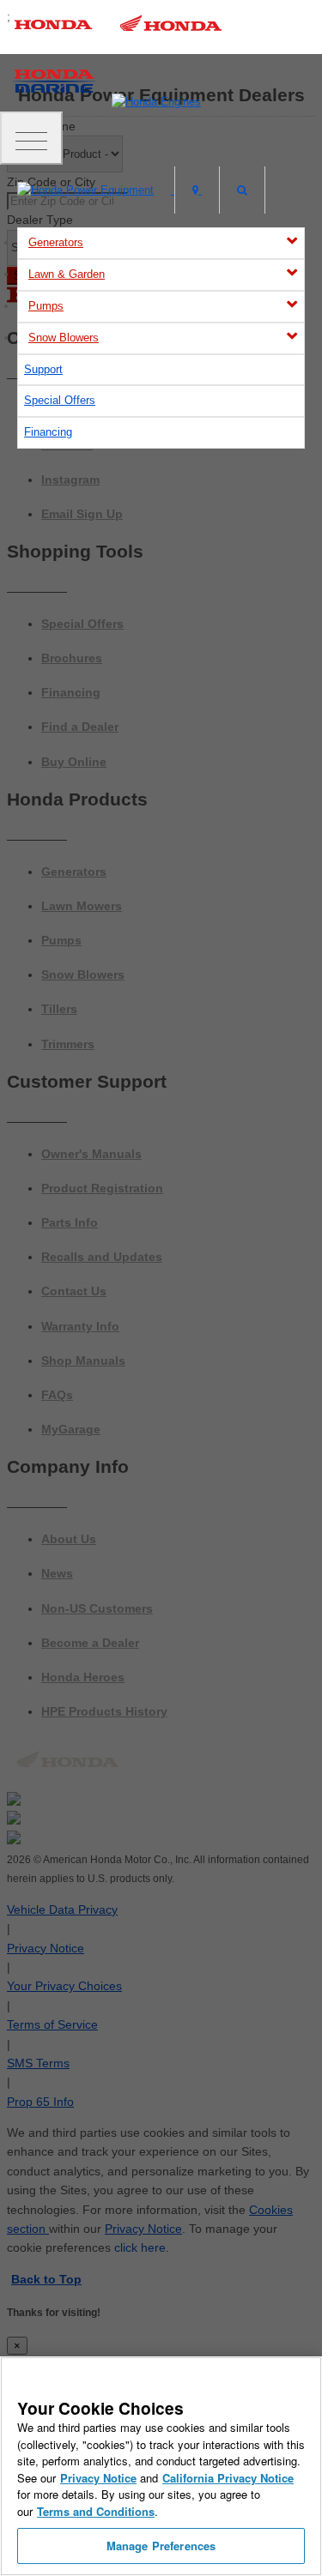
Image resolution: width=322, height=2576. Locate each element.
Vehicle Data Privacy (62, 1909)
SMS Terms (38, 2063)
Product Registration (102, 1188)
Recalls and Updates (102, 1257)
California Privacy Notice (228, 2478)
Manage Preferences (161, 2546)
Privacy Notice (46, 1948)
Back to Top (46, 2279)
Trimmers (68, 1044)
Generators (56, 242)
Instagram (70, 480)
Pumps (46, 306)
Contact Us (74, 1291)
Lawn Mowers (82, 906)
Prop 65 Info (40, 2102)
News (57, 1573)
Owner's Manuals (91, 1154)
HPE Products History (104, 1711)
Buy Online (74, 762)
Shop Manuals (83, 1360)
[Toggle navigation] (31, 138)
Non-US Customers (97, 1608)
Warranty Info (80, 1326)
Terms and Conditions (96, 2511)
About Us (69, 1539)
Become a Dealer (90, 1643)
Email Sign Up (82, 514)
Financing (48, 432)
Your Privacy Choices (64, 1986)
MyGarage (71, 1429)
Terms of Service (52, 2024)
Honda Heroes (83, 1677)
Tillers (59, 1009)
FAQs (57, 1395)
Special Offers (60, 400)
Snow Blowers (64, 338)
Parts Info (70, 1222)
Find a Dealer (80, 727)
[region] (161, 2466)
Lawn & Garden (67, 274)
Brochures (72, 658)
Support (43, 369)
